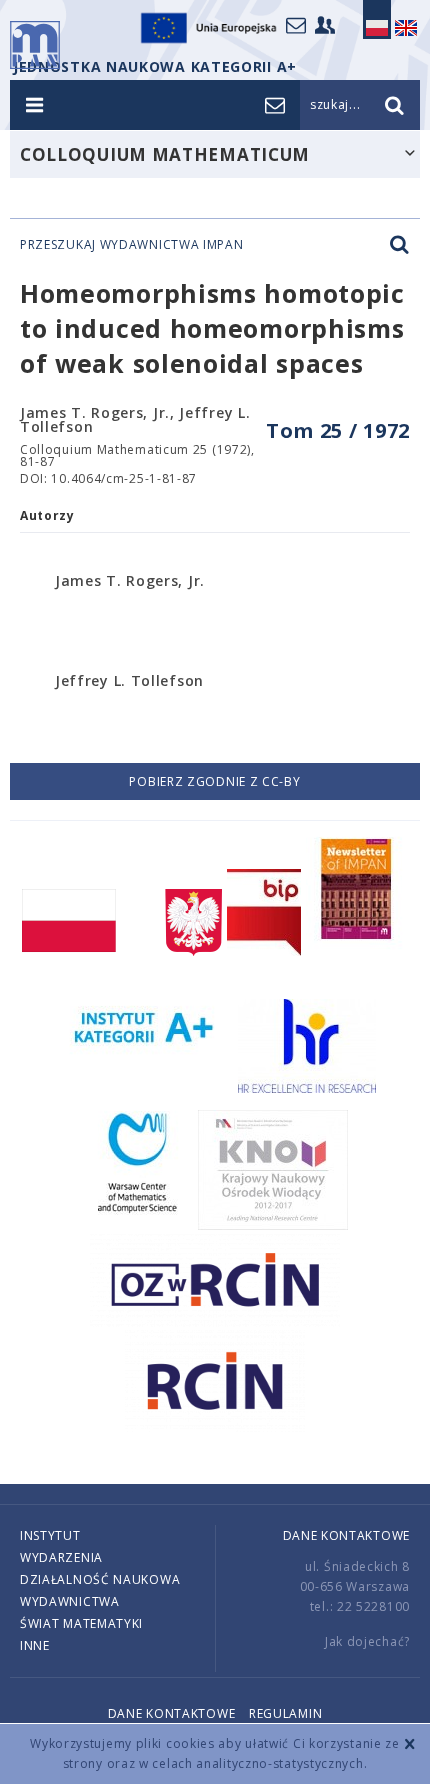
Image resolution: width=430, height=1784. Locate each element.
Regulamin (285, 1713)
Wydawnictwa (70, 1601)
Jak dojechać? (367, 1641)
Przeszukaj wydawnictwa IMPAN (132, 245)
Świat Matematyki (81, 1623)
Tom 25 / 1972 (338, 430)
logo (35, 45)
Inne (35, 1645)
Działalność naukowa (100, 1579)
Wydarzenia (61, 1557)
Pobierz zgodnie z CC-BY (214, 781)
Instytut (50, 1535)
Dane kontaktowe (347, 1535)
